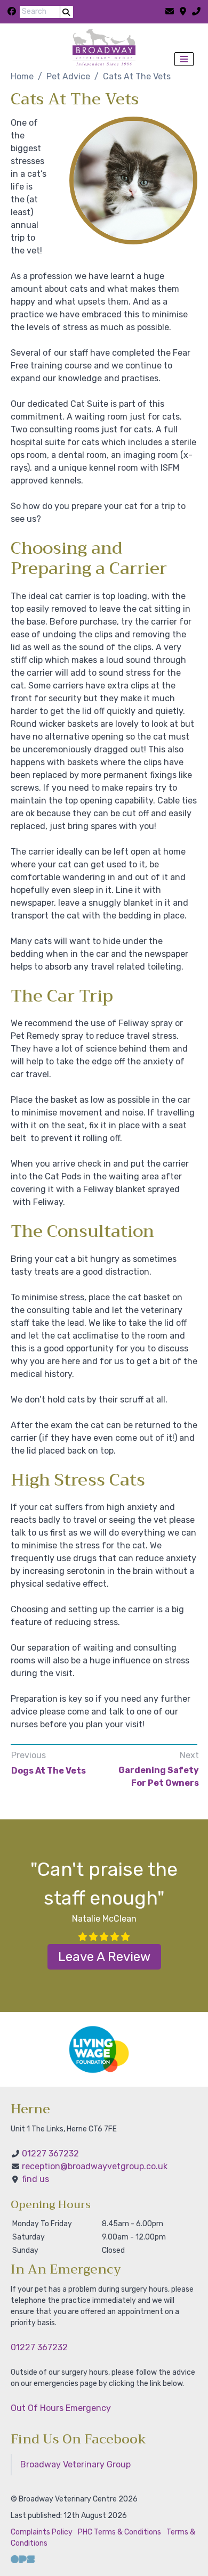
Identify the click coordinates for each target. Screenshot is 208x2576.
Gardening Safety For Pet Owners (159, 1777)
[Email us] (170, 12)
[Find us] (183, 12)
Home (22, 76)
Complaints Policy (42, 2532)
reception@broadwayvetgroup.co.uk (95, 2166)
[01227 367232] (196, 12)
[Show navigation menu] (184, 59)
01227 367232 (50, 2153)
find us (35, 2179)
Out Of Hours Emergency (61, 2408)
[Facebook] (12, 12)
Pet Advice (68, 76)
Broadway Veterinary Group (75, 2464)
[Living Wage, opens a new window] (99, 2049)
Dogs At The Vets (49, 1771)
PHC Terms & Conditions (119, 2532)
